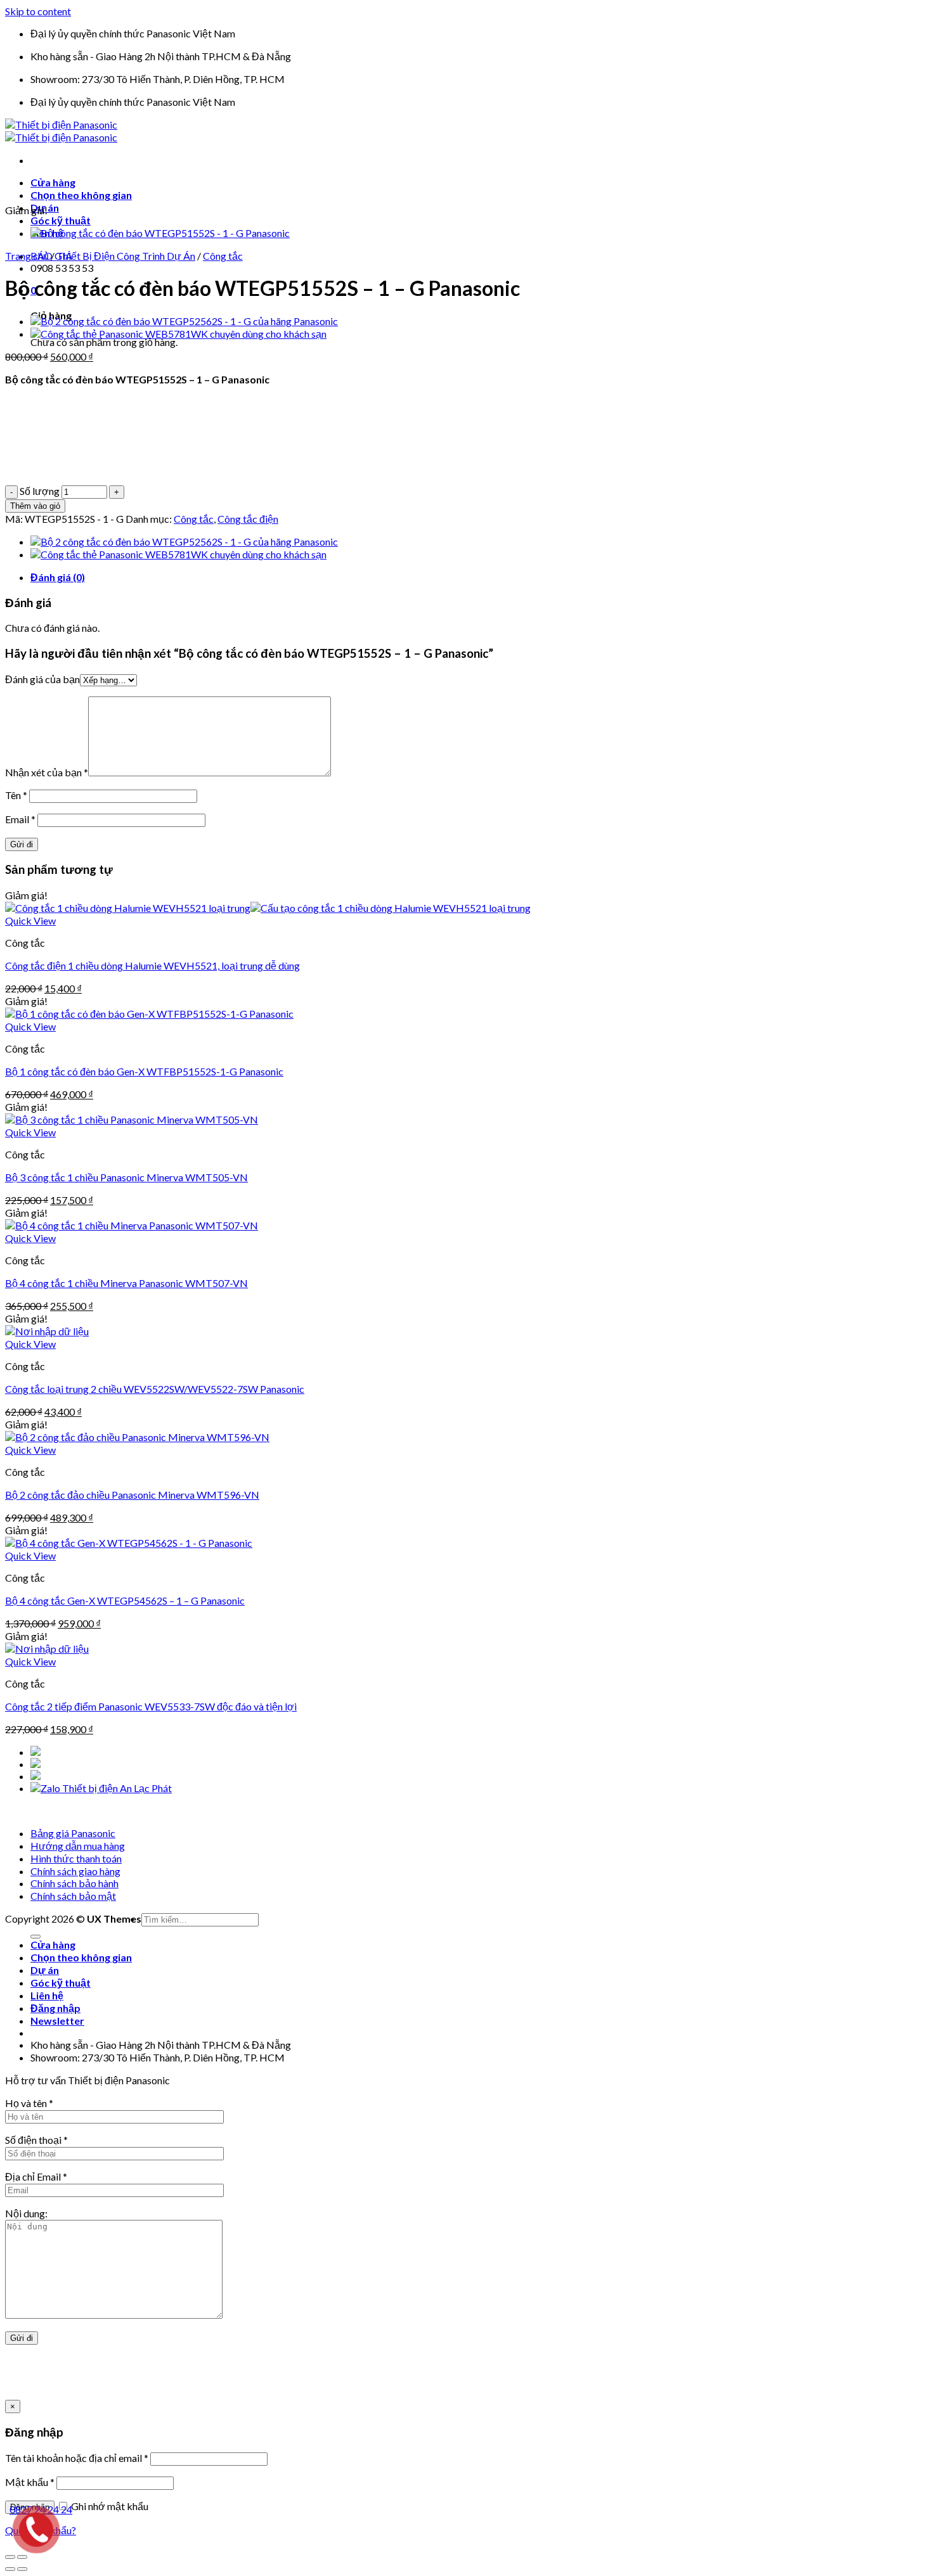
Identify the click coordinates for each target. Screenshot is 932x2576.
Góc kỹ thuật (61, 220)
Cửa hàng (53, 182)
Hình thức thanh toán (76, 1858)
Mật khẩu (30, 2482)
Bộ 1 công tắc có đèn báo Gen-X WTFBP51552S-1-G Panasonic (144, 1071)
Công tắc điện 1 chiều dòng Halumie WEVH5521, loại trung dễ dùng (152, 965)
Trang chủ (27, 256)
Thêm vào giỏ (35, 506)
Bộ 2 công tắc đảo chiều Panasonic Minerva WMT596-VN (132, 1495)
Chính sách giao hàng (75, 1871)
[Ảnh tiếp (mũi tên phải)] (22, 2569)
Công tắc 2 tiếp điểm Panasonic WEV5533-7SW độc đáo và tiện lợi (151, 1706)
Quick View (30, 920)
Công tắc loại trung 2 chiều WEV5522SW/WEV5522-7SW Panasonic (155, 1389)
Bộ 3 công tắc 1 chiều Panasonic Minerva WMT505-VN (126, 1177)
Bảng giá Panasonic (73, 1833)
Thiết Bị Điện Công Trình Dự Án (126, 256)
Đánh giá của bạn (42, 679)
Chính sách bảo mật (73, 1896)
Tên (16, 795)
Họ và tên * (29, 2103)
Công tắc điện (248, 519)
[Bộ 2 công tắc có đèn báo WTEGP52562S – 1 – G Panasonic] (184, 321)
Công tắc (223, 256)
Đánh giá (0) (58, 577)
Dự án (45, 1970)
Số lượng (40, 491)
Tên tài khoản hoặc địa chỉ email (77, 2458)
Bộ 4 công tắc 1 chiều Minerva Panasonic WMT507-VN (126, 1283)
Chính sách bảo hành (74, 1883)
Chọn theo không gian (81, 195)
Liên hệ (47, 1995)
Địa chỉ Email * (36, 2176)
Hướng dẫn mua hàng (78, 1846)
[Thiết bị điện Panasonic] (61, 131)
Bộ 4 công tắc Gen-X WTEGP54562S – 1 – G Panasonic (125, 1600)
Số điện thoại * (36, 2140)
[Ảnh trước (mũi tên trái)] (10, 2569)
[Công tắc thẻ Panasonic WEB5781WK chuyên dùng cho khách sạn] (178, 334)
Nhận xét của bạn (47, 772)
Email (20, 819)
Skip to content (38, 11)
